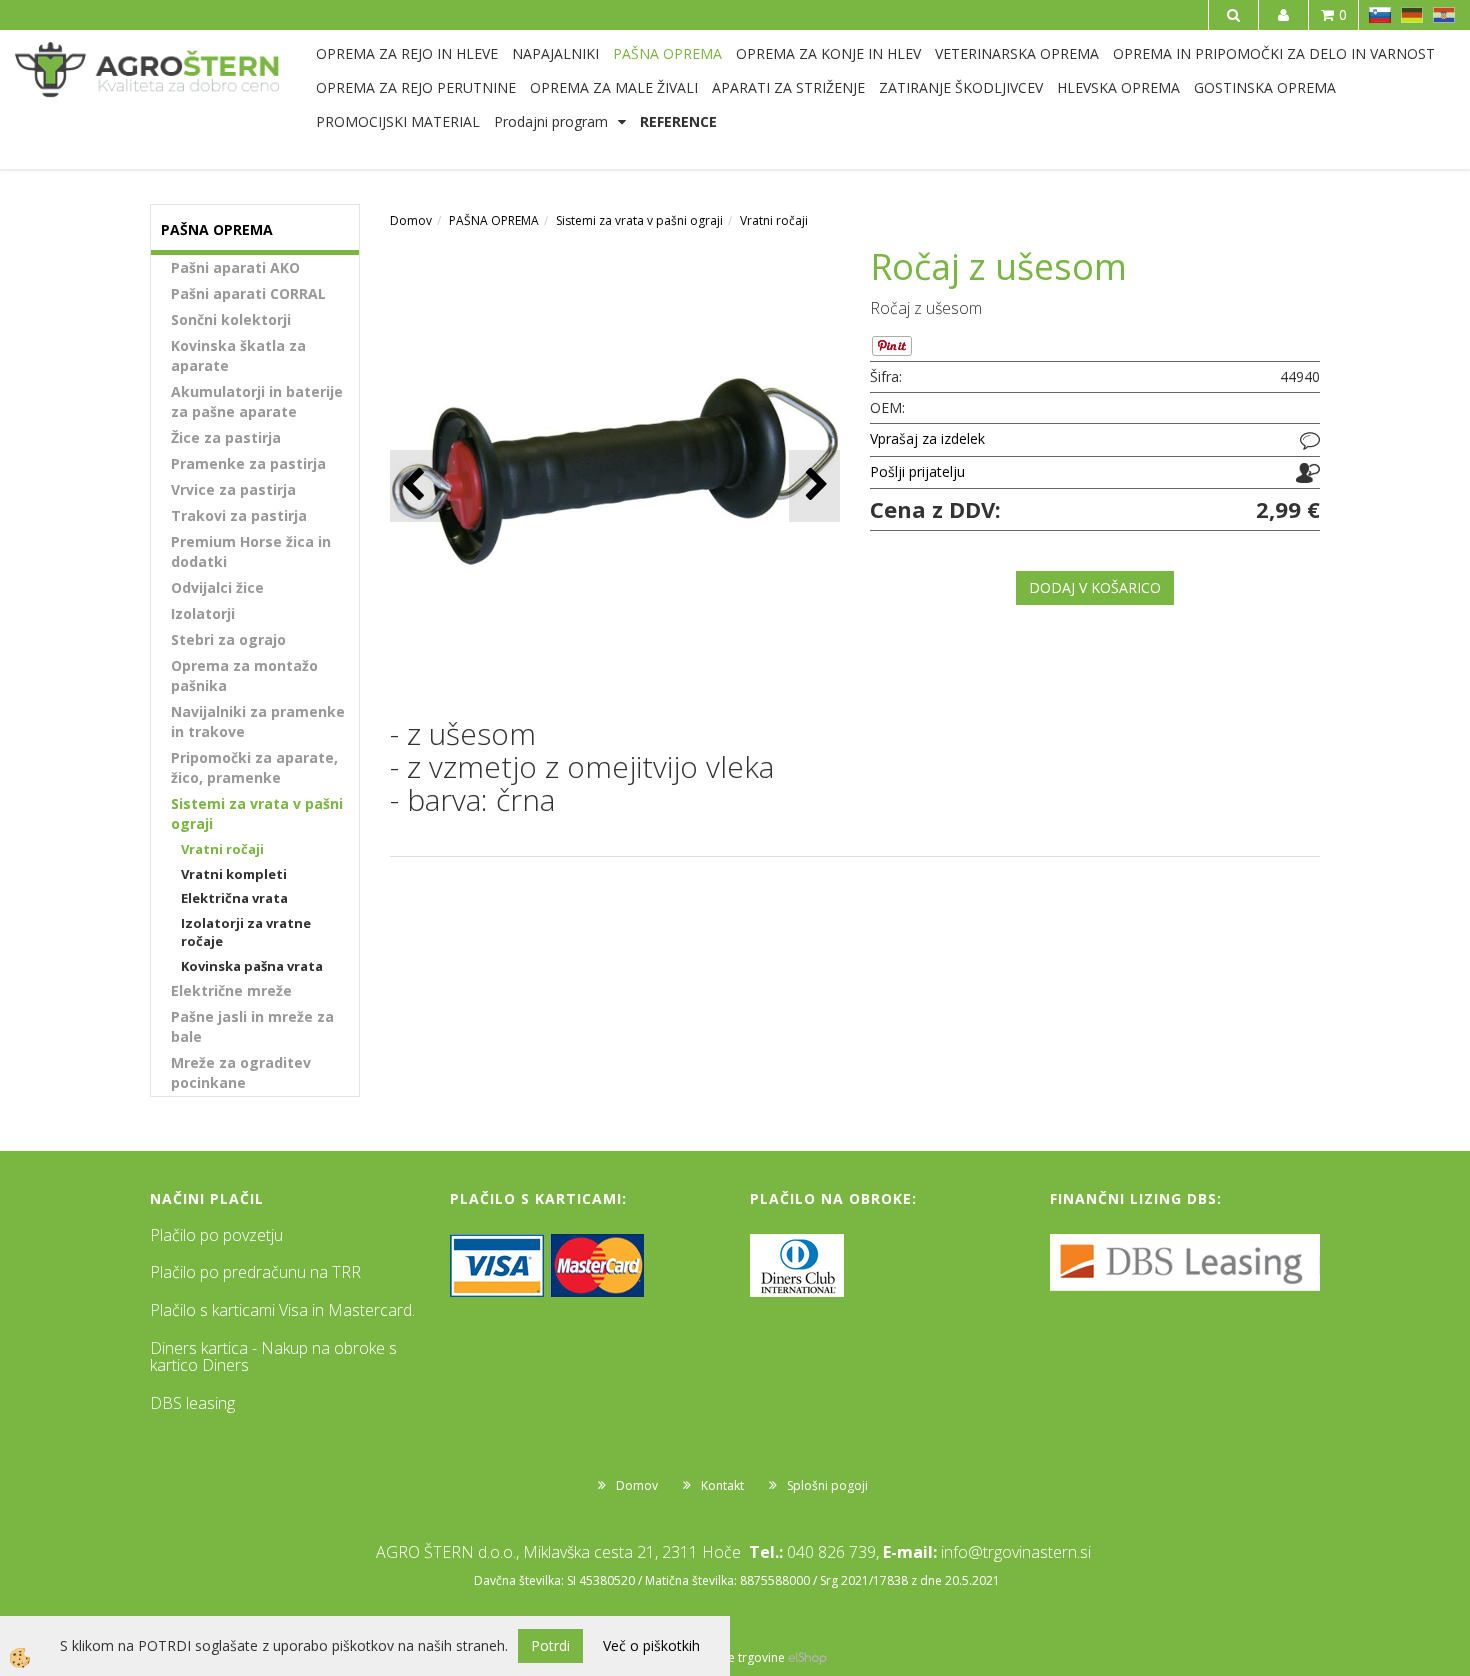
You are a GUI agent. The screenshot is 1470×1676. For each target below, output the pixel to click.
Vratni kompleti (234, 874)
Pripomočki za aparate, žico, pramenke (254, 767)
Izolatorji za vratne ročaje (246, 932)
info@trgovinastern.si (1016, 1552)
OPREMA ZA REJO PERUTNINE (416, 87)
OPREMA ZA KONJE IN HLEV (828, 53)
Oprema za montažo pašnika (244, 675)
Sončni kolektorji (231, 319)
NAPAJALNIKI (555, 53)
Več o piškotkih (651, 1645)
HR (1444, 15)
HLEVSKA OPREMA (1118, 87)
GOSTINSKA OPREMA (1265, 87)
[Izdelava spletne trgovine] (807, 1657)
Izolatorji (203, 613)
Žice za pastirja (226, 437)
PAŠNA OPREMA (667, 53)
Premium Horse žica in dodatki (251, 551)
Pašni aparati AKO (235, 267)
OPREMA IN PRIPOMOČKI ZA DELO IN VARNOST (1274, 53)
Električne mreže (231, 990)
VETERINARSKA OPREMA (1017, 53)
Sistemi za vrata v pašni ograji (257, 813)
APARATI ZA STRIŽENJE (788, 87)
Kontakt (722, 1485)
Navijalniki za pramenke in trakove (258, 721)
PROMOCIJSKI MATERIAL (398, 121)
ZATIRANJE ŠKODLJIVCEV (961, 87)
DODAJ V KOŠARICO (1095, 587)
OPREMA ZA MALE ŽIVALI (614, 87)
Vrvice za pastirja (233, 489)
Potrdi (550, 1645)
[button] (814, 485)
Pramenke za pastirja (248, 463)
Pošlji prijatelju (917, 471)
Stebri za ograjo (228, 639)
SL (1380, 15)
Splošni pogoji (827, 1485)
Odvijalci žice (217, 587)
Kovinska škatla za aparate (238, 355)
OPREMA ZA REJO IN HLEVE (407, 53)
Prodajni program (551, 121)
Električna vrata (234, 898)
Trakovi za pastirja (239, 515)
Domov (411, 220)
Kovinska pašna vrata (252, 966)
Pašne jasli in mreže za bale (252, 1026)
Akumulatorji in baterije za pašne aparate (257, 401)
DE (1412, 15)
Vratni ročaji (222, 849)
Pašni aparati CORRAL (248, 293)
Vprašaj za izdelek (927, 438)
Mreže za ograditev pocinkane (241, 1072)
